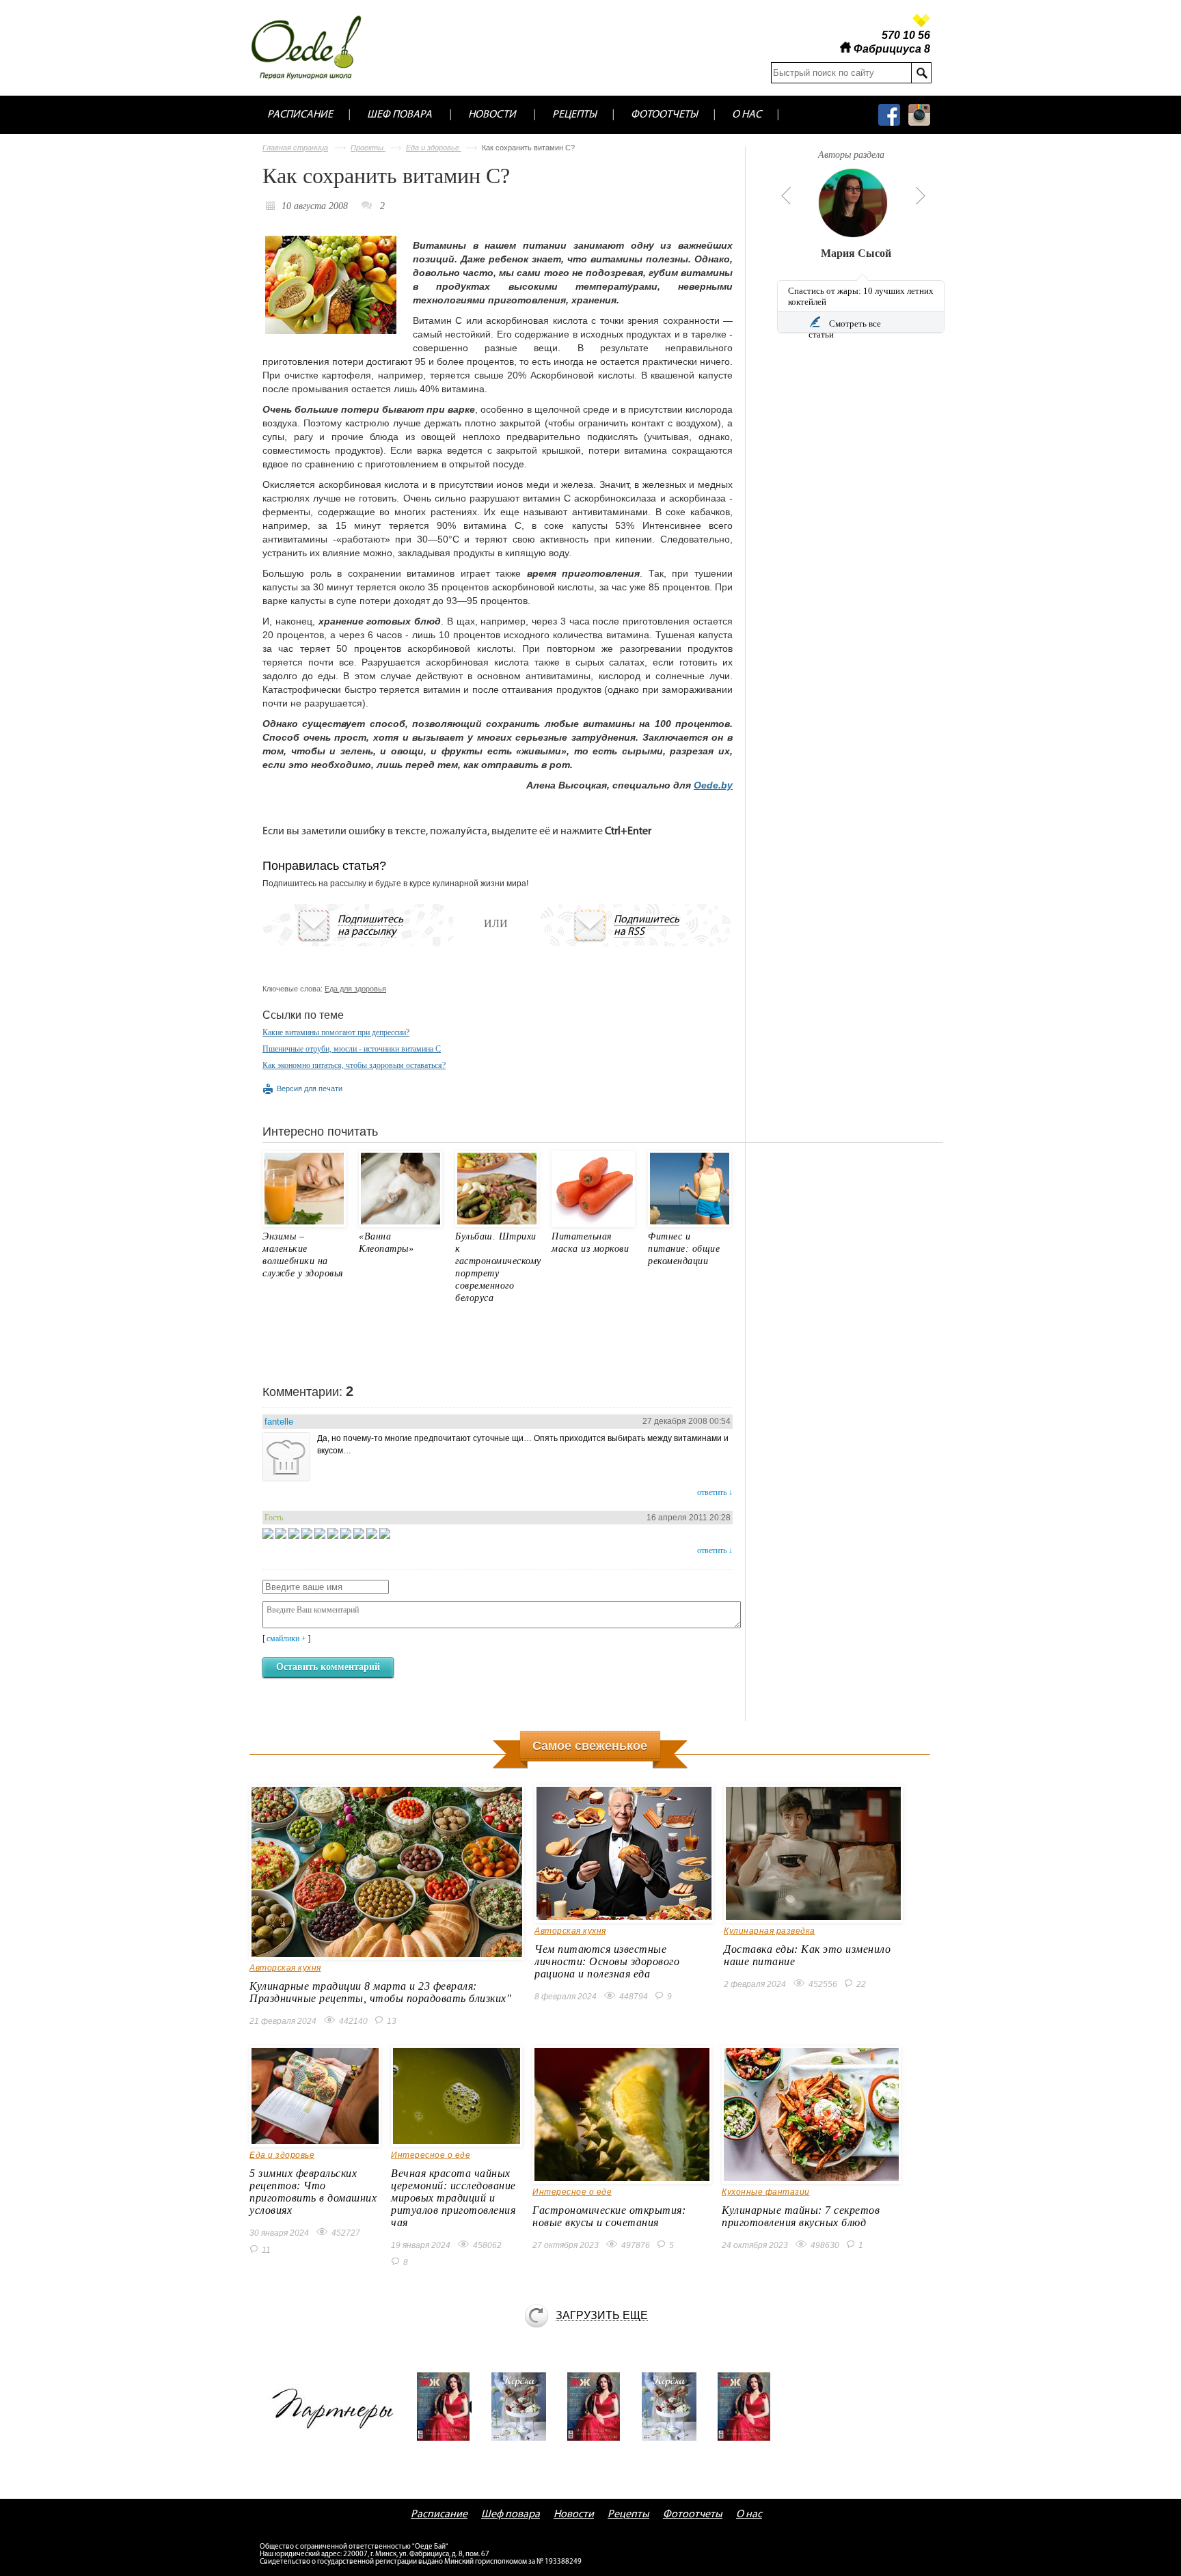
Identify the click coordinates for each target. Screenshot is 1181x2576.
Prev (784, 195)
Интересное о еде (431, 2155)
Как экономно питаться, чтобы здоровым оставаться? (354, 1065)
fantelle (279, 1422)
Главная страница (295, 148)
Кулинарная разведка (770, 1931)
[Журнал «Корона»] (524, 2407)
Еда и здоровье (434, 148)
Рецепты (574, 115)
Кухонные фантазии (766, 2192)
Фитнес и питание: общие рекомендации (684, 1249)
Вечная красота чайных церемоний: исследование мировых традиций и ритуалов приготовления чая (453, 2198)
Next (921, 195)
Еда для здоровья (355, 989)
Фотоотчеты (664, 115)
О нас (747, 115)
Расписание (300, 115)
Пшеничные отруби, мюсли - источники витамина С (352, 1049)
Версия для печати (310, 1088)
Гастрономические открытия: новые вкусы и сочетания (609, 2216)
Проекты (368, 148)
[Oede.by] (315, 47)
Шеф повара (399, 115)
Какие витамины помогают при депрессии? (336, 1032)
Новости (492, 115)
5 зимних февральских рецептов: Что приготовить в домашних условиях (313, 2192)
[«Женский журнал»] (448, 2407)
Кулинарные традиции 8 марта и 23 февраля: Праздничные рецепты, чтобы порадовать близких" (380, 1992)
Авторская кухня (285, 1968)
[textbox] (841, 73)
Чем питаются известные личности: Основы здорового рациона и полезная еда (607, 1961)
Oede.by (713, 785)
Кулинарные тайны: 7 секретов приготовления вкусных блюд (801, 2216)
